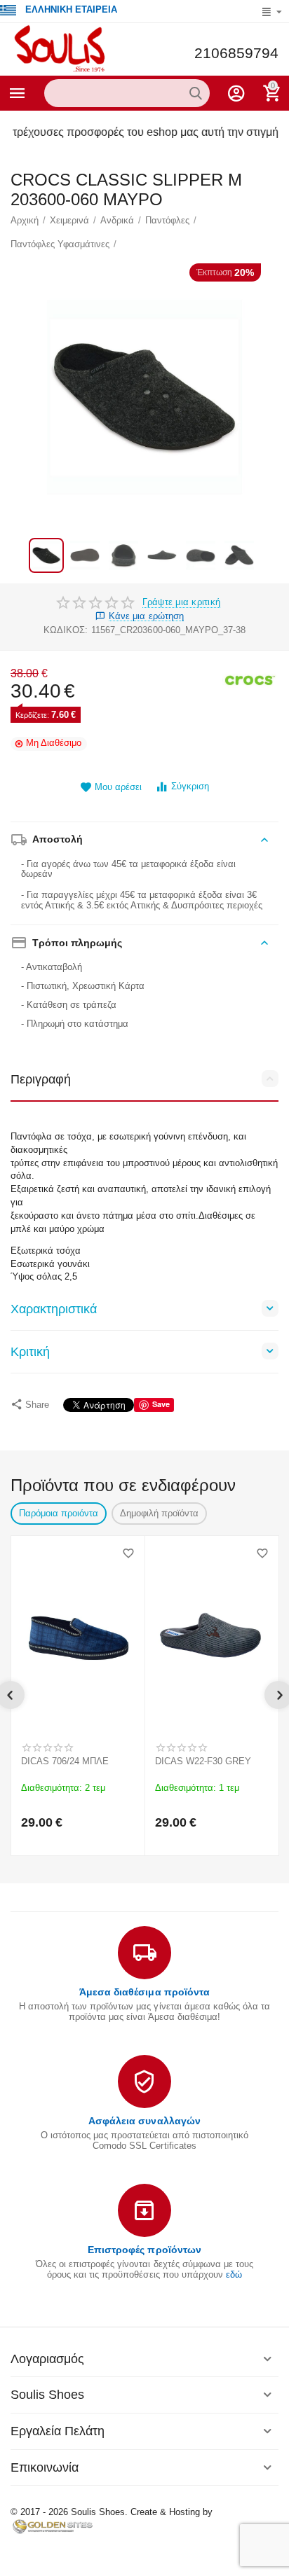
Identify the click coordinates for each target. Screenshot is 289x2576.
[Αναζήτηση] (196, 93)
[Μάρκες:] (250, 680)
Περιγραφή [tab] (41, 1079)
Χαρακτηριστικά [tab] (54, 1309)
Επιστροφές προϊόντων (144, 2250)
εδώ (234, 2274)
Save (161, 1404)
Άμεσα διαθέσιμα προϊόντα (144, 1992)
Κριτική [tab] (30, 1352)
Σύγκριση (190, 786)
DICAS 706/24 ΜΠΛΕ (65, 1761)
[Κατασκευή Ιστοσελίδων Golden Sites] (53, 2526)
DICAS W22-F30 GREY (203, 1761)
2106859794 (236, 53)
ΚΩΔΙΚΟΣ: (66, 630)
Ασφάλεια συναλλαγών (144, 2121)
